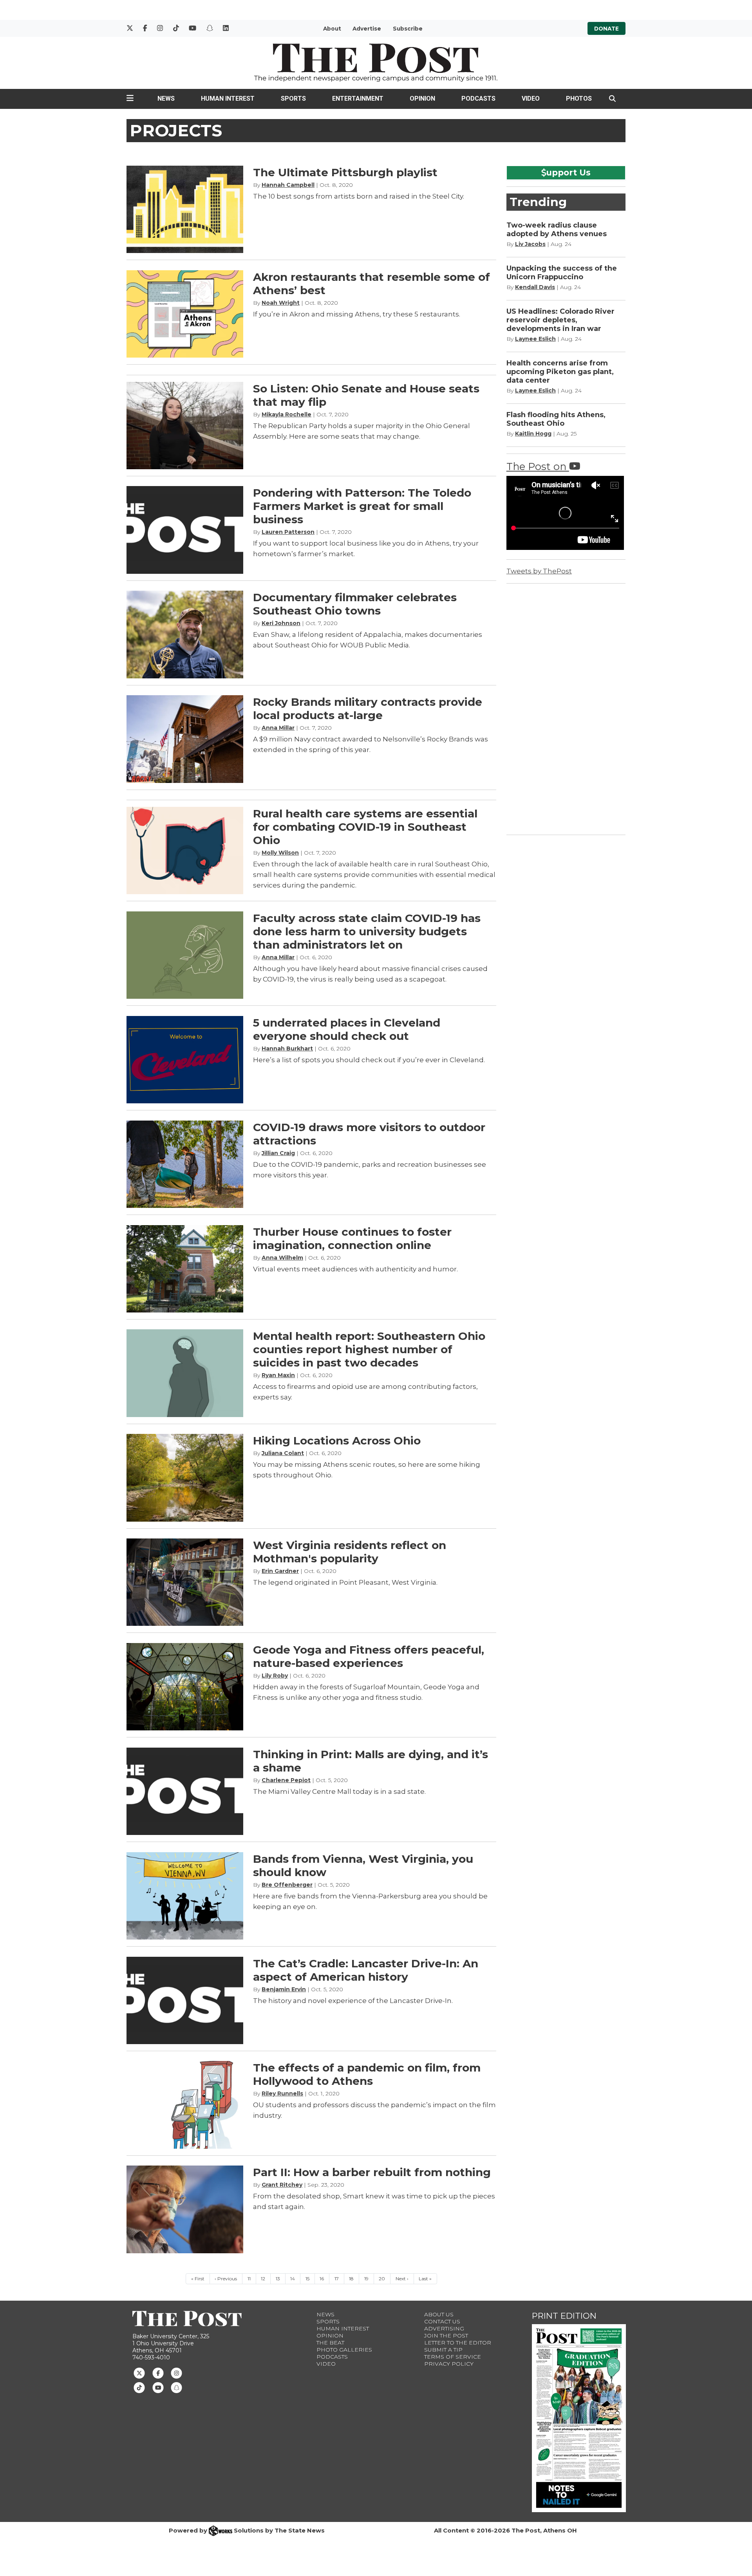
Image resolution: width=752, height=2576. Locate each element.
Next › (402, 2279)
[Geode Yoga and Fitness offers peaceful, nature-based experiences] (185, 1687)
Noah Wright (281, 303)
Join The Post (446, 2336)
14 (293, 2279)
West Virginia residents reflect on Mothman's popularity (350, 1552)
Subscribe (408, 29)
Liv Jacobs (530, 244)
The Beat (330, 2343)
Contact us (442, 2321)
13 (278, 2279)
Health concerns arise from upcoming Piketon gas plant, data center (560, 372)
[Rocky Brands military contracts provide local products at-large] (185, 739)
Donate (606, 29)
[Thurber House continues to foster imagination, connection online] (185, 1269)
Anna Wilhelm (282, 1258)
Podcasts (478, 99)
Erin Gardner (280, 1571)
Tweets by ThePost (539, 571)
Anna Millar (278, 728)
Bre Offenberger (287, 1885)
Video (531, 99)
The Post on (538, 466)
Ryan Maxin (278, 1375)
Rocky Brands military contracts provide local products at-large (368, 709)
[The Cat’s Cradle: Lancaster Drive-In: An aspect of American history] (185, 2000)
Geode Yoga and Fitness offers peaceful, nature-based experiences (369, 1656)
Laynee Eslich (535, 339)
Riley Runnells (282, 2093)
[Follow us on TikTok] (139, 2387)
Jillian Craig (278, 1153)
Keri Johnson (281, 623)
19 (366, 2279)
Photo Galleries (344, 2350)
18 (351, 2279)
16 (322, 2279)
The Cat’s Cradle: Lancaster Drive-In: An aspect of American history (366, 1970)
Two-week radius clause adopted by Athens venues (557, 230)
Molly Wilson (280, 853)
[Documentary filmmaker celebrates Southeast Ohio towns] (185, 634)
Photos (579, 99)
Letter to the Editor (458, 2343)
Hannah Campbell (288, 185)
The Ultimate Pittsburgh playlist (345, 172)
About (332, 29)
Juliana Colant (283, 1453)
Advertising (444, 2328)
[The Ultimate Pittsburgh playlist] (185, 209)
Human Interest (228, 99)
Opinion (422, 99)
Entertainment (358, 99)
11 (249, 2279)
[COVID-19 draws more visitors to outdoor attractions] (185, 1164)
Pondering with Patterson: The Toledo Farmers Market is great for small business (362, 506)
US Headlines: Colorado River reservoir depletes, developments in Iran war (560, 320)
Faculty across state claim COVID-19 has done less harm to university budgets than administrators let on (367, 931)
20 (382, 2279)
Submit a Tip (443, 2350)
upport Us (569, 172)
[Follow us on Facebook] (158, 2373)
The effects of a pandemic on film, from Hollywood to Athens (367, 2074)
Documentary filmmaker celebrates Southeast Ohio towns (355, 604)
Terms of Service (453, 2357)
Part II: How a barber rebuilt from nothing (372, 2172)
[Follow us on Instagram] (176, 2373)
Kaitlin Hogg (533, 434)
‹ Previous (226, 2279)
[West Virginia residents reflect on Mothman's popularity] (185, 1582)
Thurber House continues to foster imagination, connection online (352, 1238)
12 (263, 2279)
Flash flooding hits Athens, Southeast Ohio (556, 419)
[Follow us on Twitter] (139, 2373)
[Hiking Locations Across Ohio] (185, 1478)
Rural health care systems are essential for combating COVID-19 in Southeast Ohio (365, 827)
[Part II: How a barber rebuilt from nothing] (185, 2209)
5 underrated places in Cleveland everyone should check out (347, 1029)
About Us (439, 2314)
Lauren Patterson (288, 532)
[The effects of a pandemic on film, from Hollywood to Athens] (185, 2105)
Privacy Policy (449, 2364)
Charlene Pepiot (286, 1780)
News (166, 99)
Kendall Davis (535, 287)
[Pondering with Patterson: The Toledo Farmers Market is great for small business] (185, 530)
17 (337, 2279)
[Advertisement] (565, 708)
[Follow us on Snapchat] (176, 2387)
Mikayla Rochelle (287, 414)
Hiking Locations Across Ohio (337, 1441)
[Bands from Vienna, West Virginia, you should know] (185, 1896)
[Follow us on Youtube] (158, 2387)
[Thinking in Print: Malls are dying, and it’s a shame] (185, 1791)
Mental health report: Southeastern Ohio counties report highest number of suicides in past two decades (369, 1349)
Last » (425, 2279)
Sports (293, 99)
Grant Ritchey (282, 2185)
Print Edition (564, 2316)
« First (198, 2279)
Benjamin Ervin (284, 1989)
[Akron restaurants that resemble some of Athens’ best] (185, 314)
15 (307, 2279)
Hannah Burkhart (287, 1048)
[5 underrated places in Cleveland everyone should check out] (185, 1060)
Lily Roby (275, 1676)
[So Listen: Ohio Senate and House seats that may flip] (185, 426)
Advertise (367, 29)
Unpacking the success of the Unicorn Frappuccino (562, 273)
